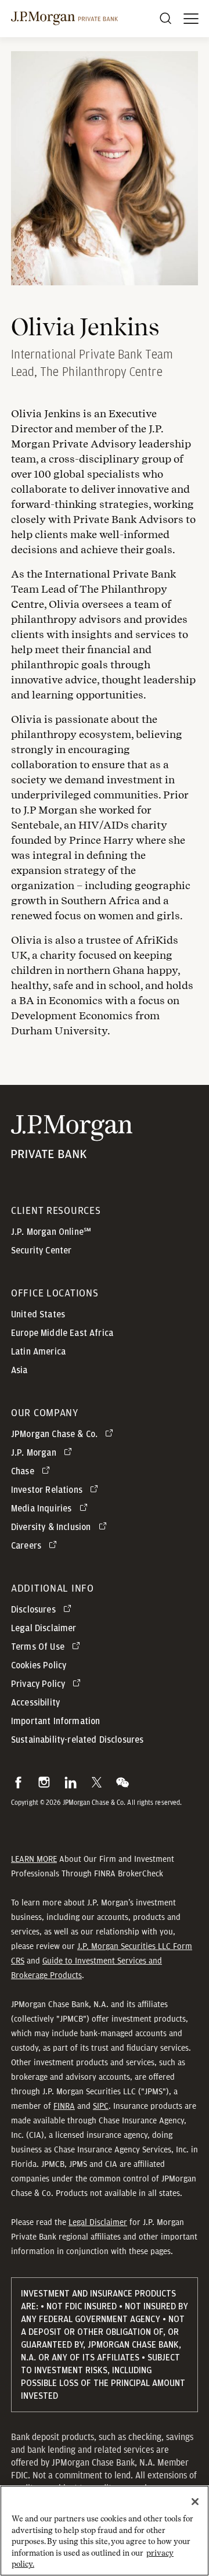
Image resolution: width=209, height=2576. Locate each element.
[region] (105, 2531)
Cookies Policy (39, 1665)
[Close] (195, 2502)
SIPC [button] (101, 2106)
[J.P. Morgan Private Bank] (64, 19)
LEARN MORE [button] (34, 1859)
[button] (18, 1782)
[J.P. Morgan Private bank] (72, 1151)
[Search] (165, 19)
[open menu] (191, 19)
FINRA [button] (64, 2106)
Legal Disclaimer (98, 2222)
